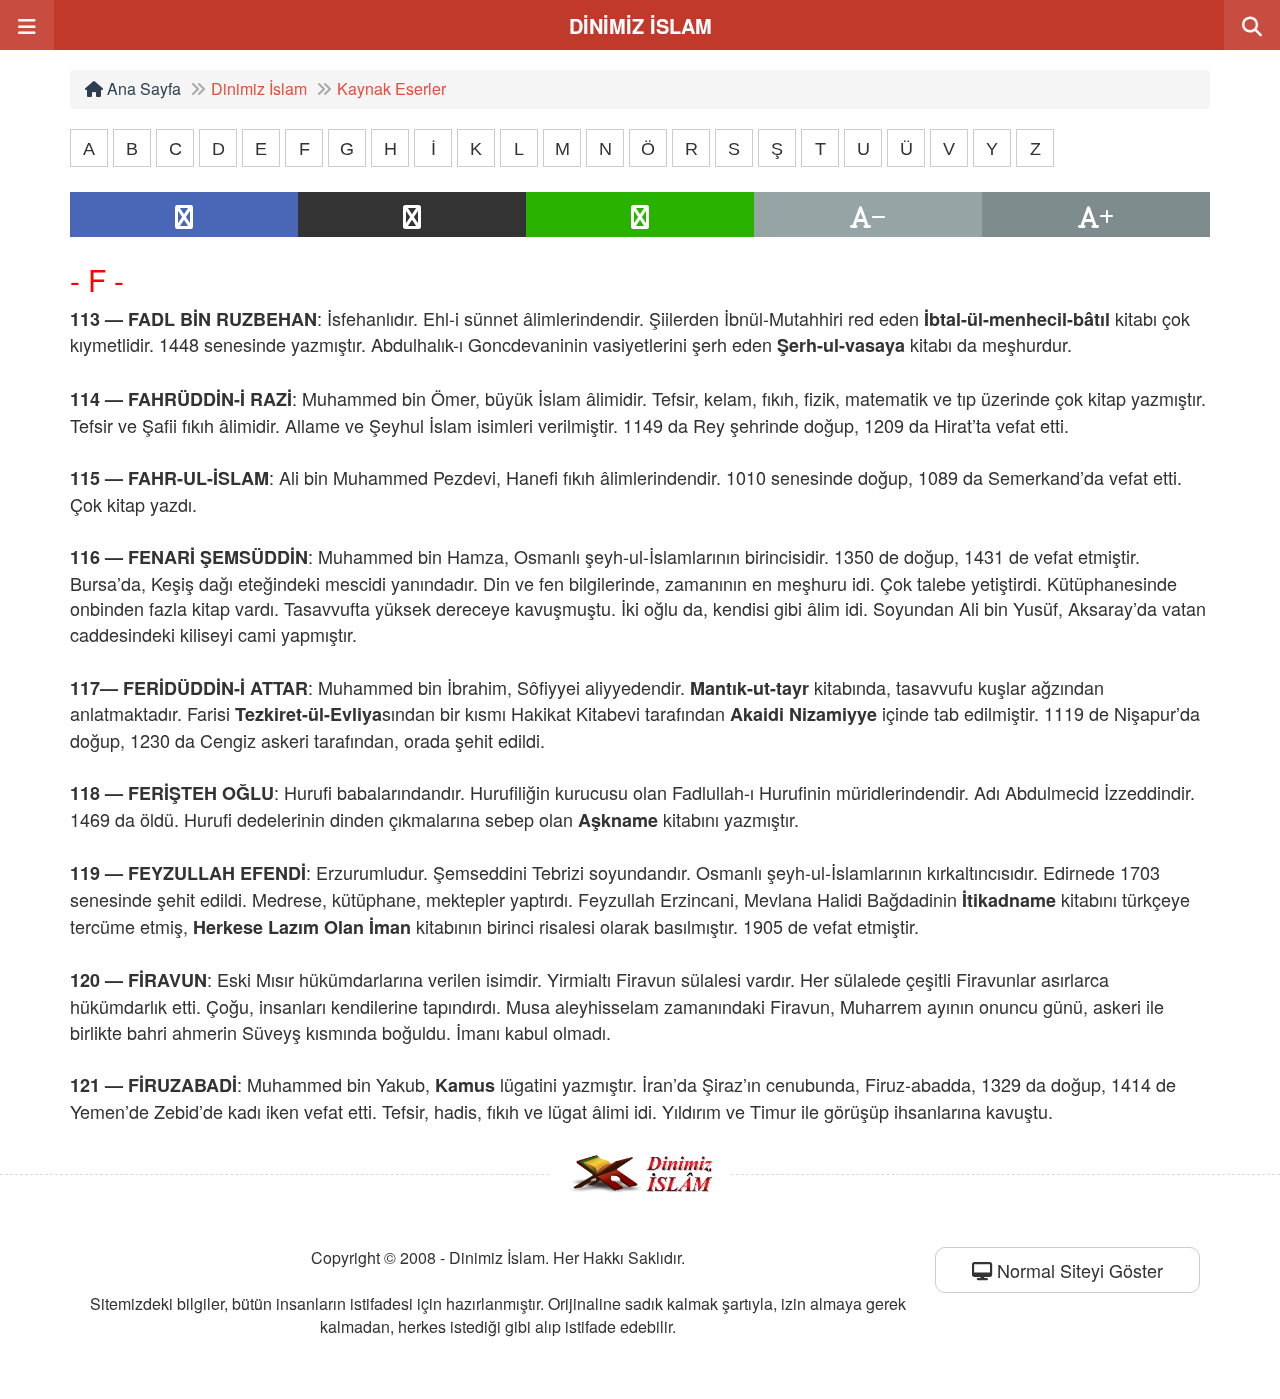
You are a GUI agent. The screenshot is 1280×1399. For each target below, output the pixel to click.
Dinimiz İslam (259, 88)
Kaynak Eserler (391, 88)
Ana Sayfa (142, 88)
